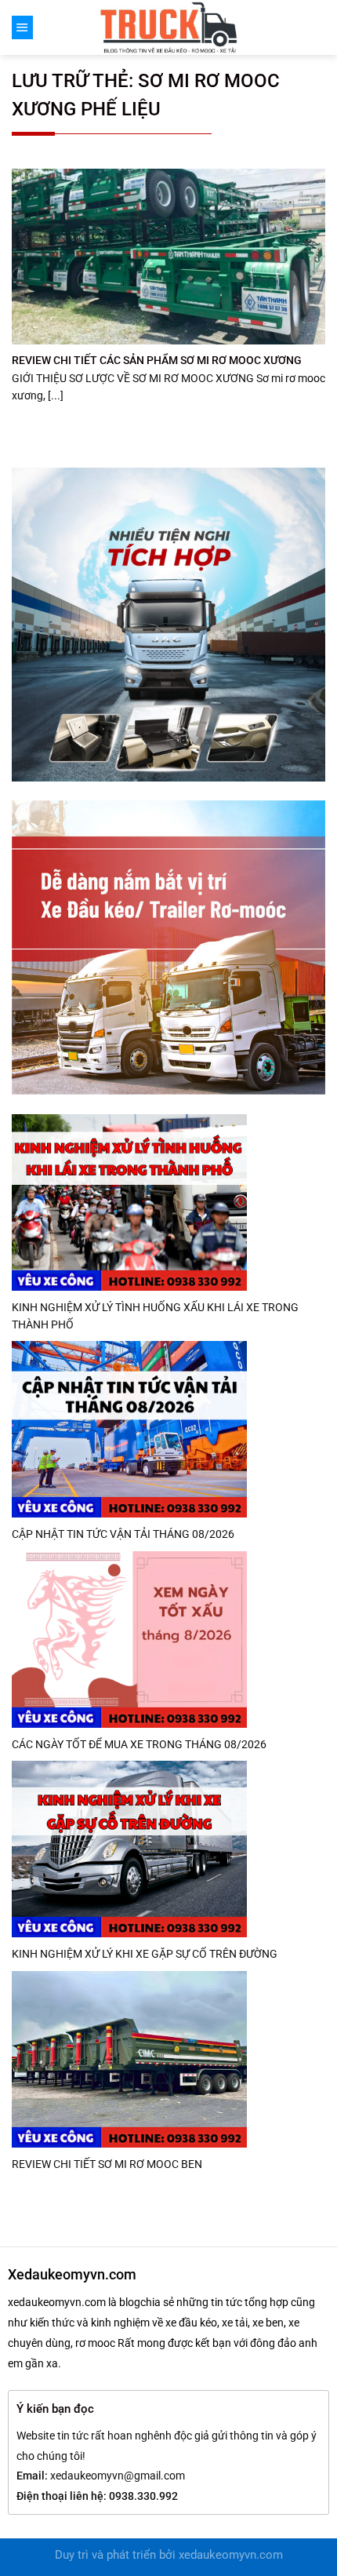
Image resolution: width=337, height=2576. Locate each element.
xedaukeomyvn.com (231, 2555)
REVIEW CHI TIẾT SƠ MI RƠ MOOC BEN (107, 2164)
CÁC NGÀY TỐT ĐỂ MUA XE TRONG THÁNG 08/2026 (139, 1744)
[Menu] (22, 27)
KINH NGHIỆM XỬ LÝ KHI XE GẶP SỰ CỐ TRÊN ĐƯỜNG (145, 1954)
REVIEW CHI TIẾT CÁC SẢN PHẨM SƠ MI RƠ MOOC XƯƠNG (157, 360)
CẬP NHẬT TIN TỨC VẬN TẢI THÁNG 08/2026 (123, 1534)
